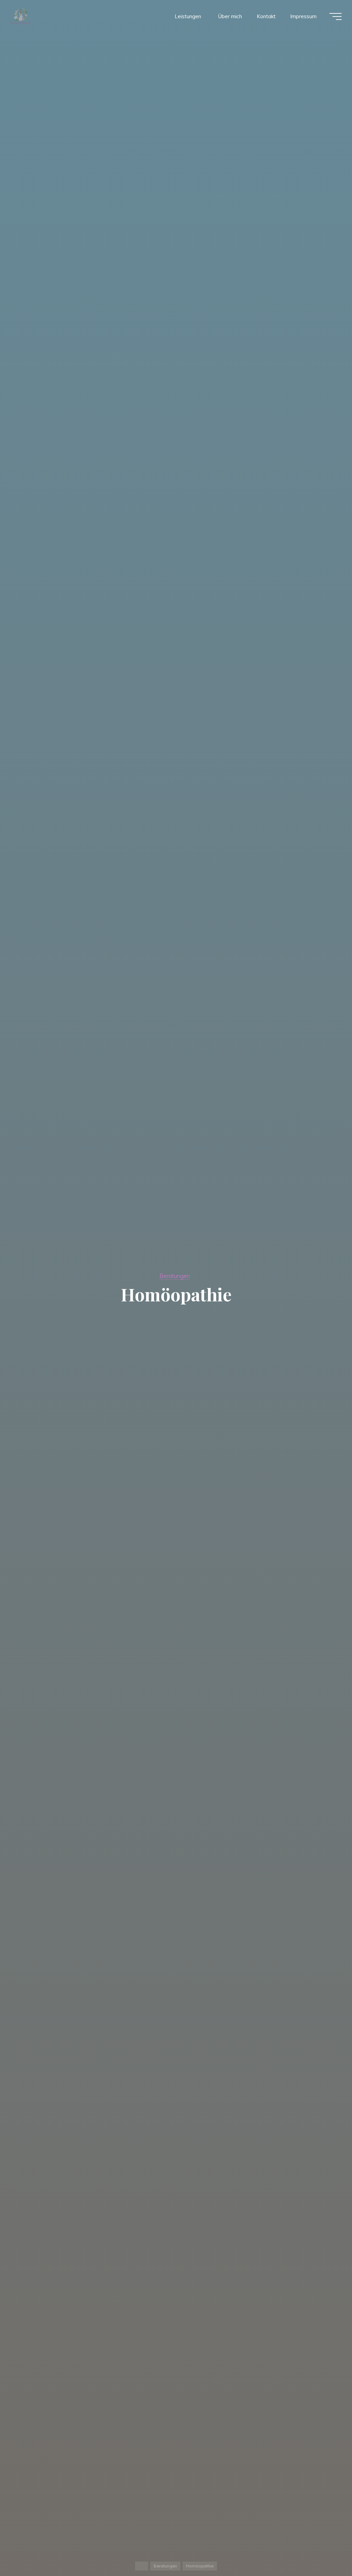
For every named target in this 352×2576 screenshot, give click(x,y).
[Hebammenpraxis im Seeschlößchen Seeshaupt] (21, 16)
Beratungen (175, 1276)
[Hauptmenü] (335, 16)
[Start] (142, 2566)
